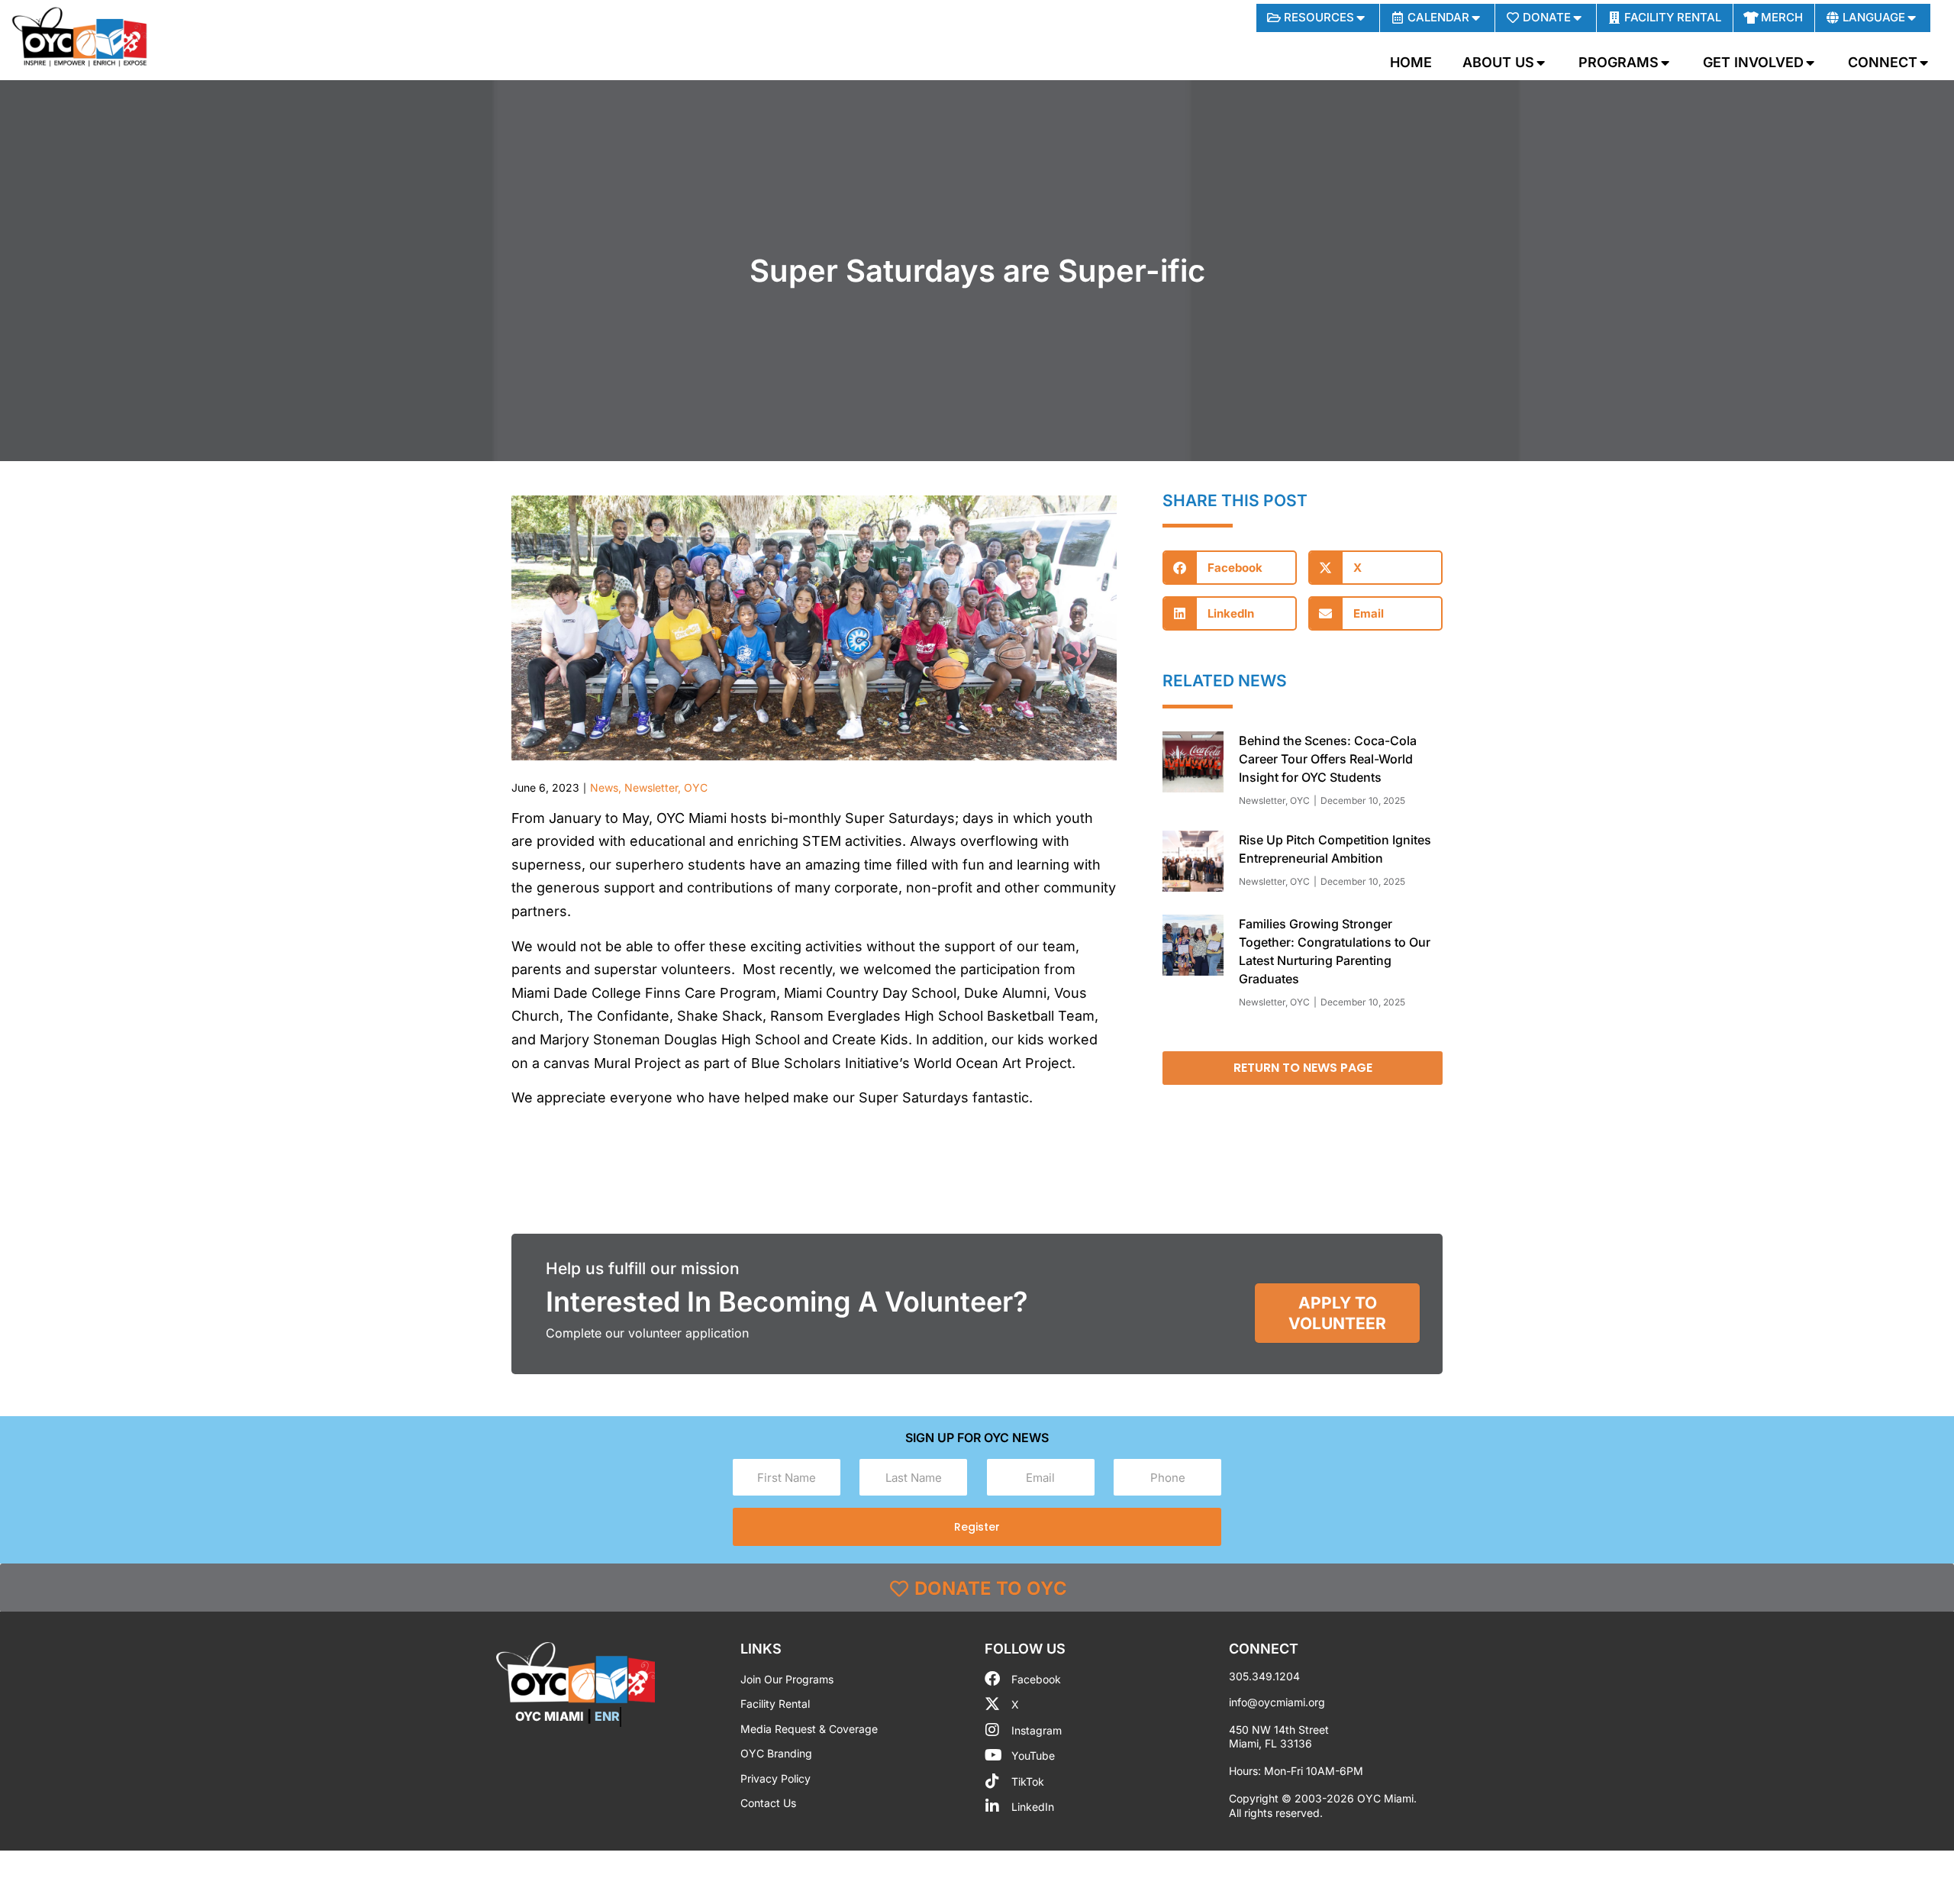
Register (977, 1527)
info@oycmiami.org (1277, 1702)
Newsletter (651, 787)
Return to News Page (1303, 1068)
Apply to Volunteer (1337, 1313)
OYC (696, 787)
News (604, 787)
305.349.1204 (1264, 1676)
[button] (1230, 568)
